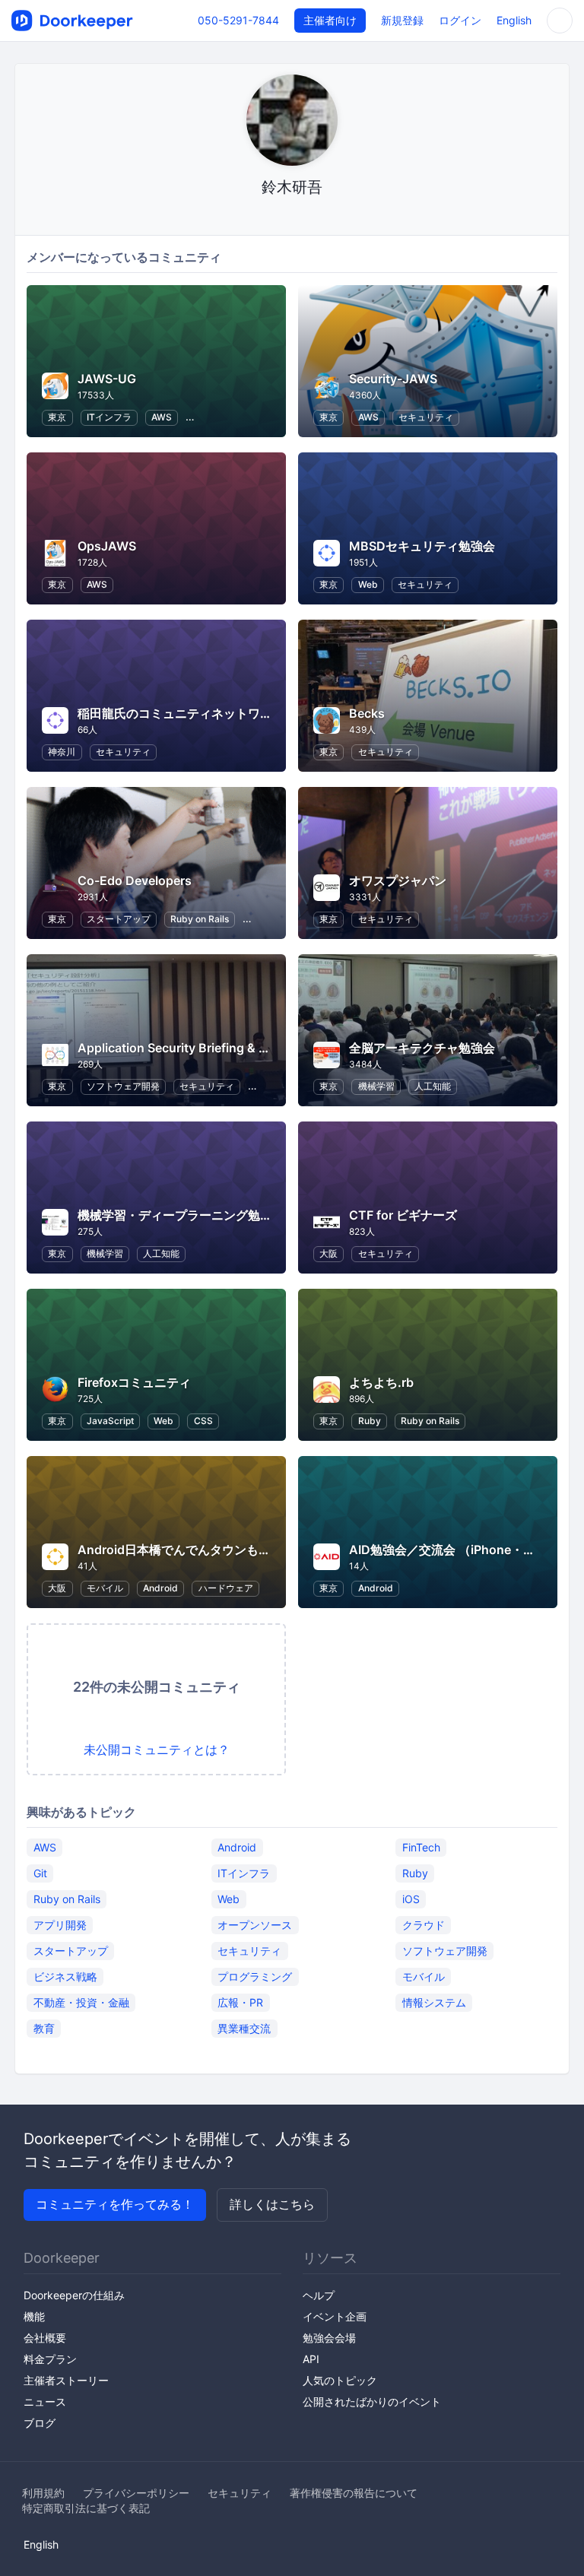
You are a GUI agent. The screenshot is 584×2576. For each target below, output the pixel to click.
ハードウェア (226, 1588)
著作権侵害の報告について (354, 2493)
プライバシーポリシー (136, 2493)
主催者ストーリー (66, 2380)
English (514, 20)
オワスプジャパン (398, 880)
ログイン (460, 20)
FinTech (421, 1847)
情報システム (434, 2002)
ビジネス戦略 (65, 1976)
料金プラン (50, 2359)
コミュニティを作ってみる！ (115, 2204)
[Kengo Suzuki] (292, 216)
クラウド (424, 1925)
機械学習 (376, 1086)
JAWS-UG (107, 379)
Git (40, 1873)
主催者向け (330, 20)
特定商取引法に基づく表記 (86, 2508)
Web (368, 584)
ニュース (45, 2402)
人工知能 (433, 1086)
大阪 (328, 1253)
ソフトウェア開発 (123, 1086)
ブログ (40, 2423)
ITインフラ (109, 417)
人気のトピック (340, 2380)
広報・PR (240, 2002)
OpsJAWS (107, 546)
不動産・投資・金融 (81, 2002)
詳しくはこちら (272, 2204)
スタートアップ (119, 919)
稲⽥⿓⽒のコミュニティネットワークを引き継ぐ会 (217, 713)
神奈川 (62, 752)
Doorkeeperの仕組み (74, 2295)
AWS (162, 417)
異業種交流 (244, 2028)
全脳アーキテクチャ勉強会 (422, 1048)
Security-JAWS (393, 379)
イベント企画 (335, 2316)
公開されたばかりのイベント (372, 2402)
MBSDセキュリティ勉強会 (422, 546)
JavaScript (110, 1421)
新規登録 (402, 20)
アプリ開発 (60, 1925)
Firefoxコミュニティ (134, 1382)
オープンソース (255, 1925)
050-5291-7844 (238, 20)
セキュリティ (426, 417)
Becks (367, 713)
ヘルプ (319, 2295)
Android (160, 1588)
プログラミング (255, 1976)
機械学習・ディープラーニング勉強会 (181, 1215)
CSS (203, 1421)
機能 (34, 2316)
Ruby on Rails (200, 919)
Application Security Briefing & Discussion (201, 1048)
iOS (411, 1899)
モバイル (105, 1588)
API (311, 2359)
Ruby (370, 1421)
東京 (57, 417)
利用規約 (43, 2493)
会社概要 (45, 2338)
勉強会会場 (329, 2338)
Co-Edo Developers (135, 880)
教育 (44, 2028)
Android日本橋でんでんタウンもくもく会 (192, 1550)
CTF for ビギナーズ (403, 1215)
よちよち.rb (381, 1382)
